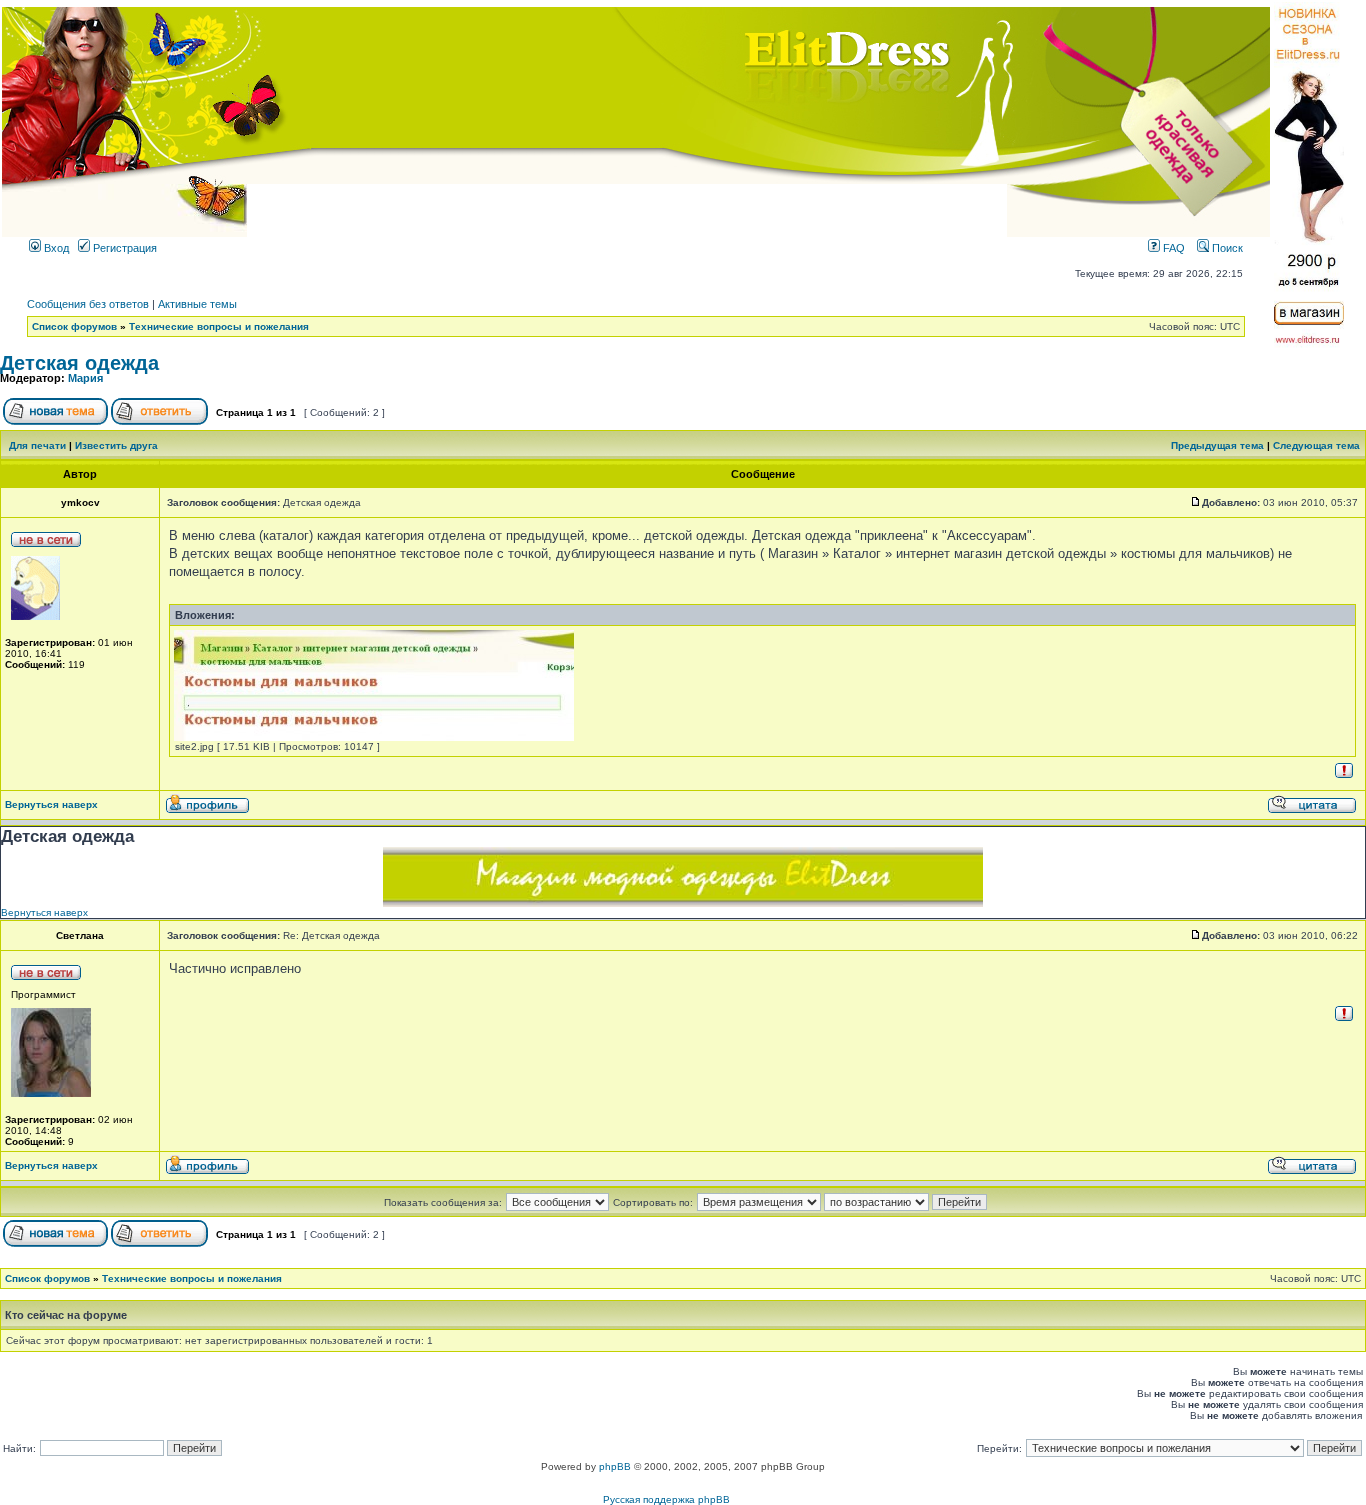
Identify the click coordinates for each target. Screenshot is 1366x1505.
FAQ (1172, 248)
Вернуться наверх (51, 804)
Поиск (1226, 248)
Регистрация (123, 248)
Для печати (37, 445)
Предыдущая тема (1217, 445)
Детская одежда (79, 363)
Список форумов (74, 326)
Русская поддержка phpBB (666, 1499)
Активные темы (197, 304)
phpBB (615, 1466)
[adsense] (683, 902)
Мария (85, 378)
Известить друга (116, 445)
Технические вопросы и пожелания (219, 326)
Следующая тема (1316, 445)
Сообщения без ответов (88, 304)
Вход (55, 248)
